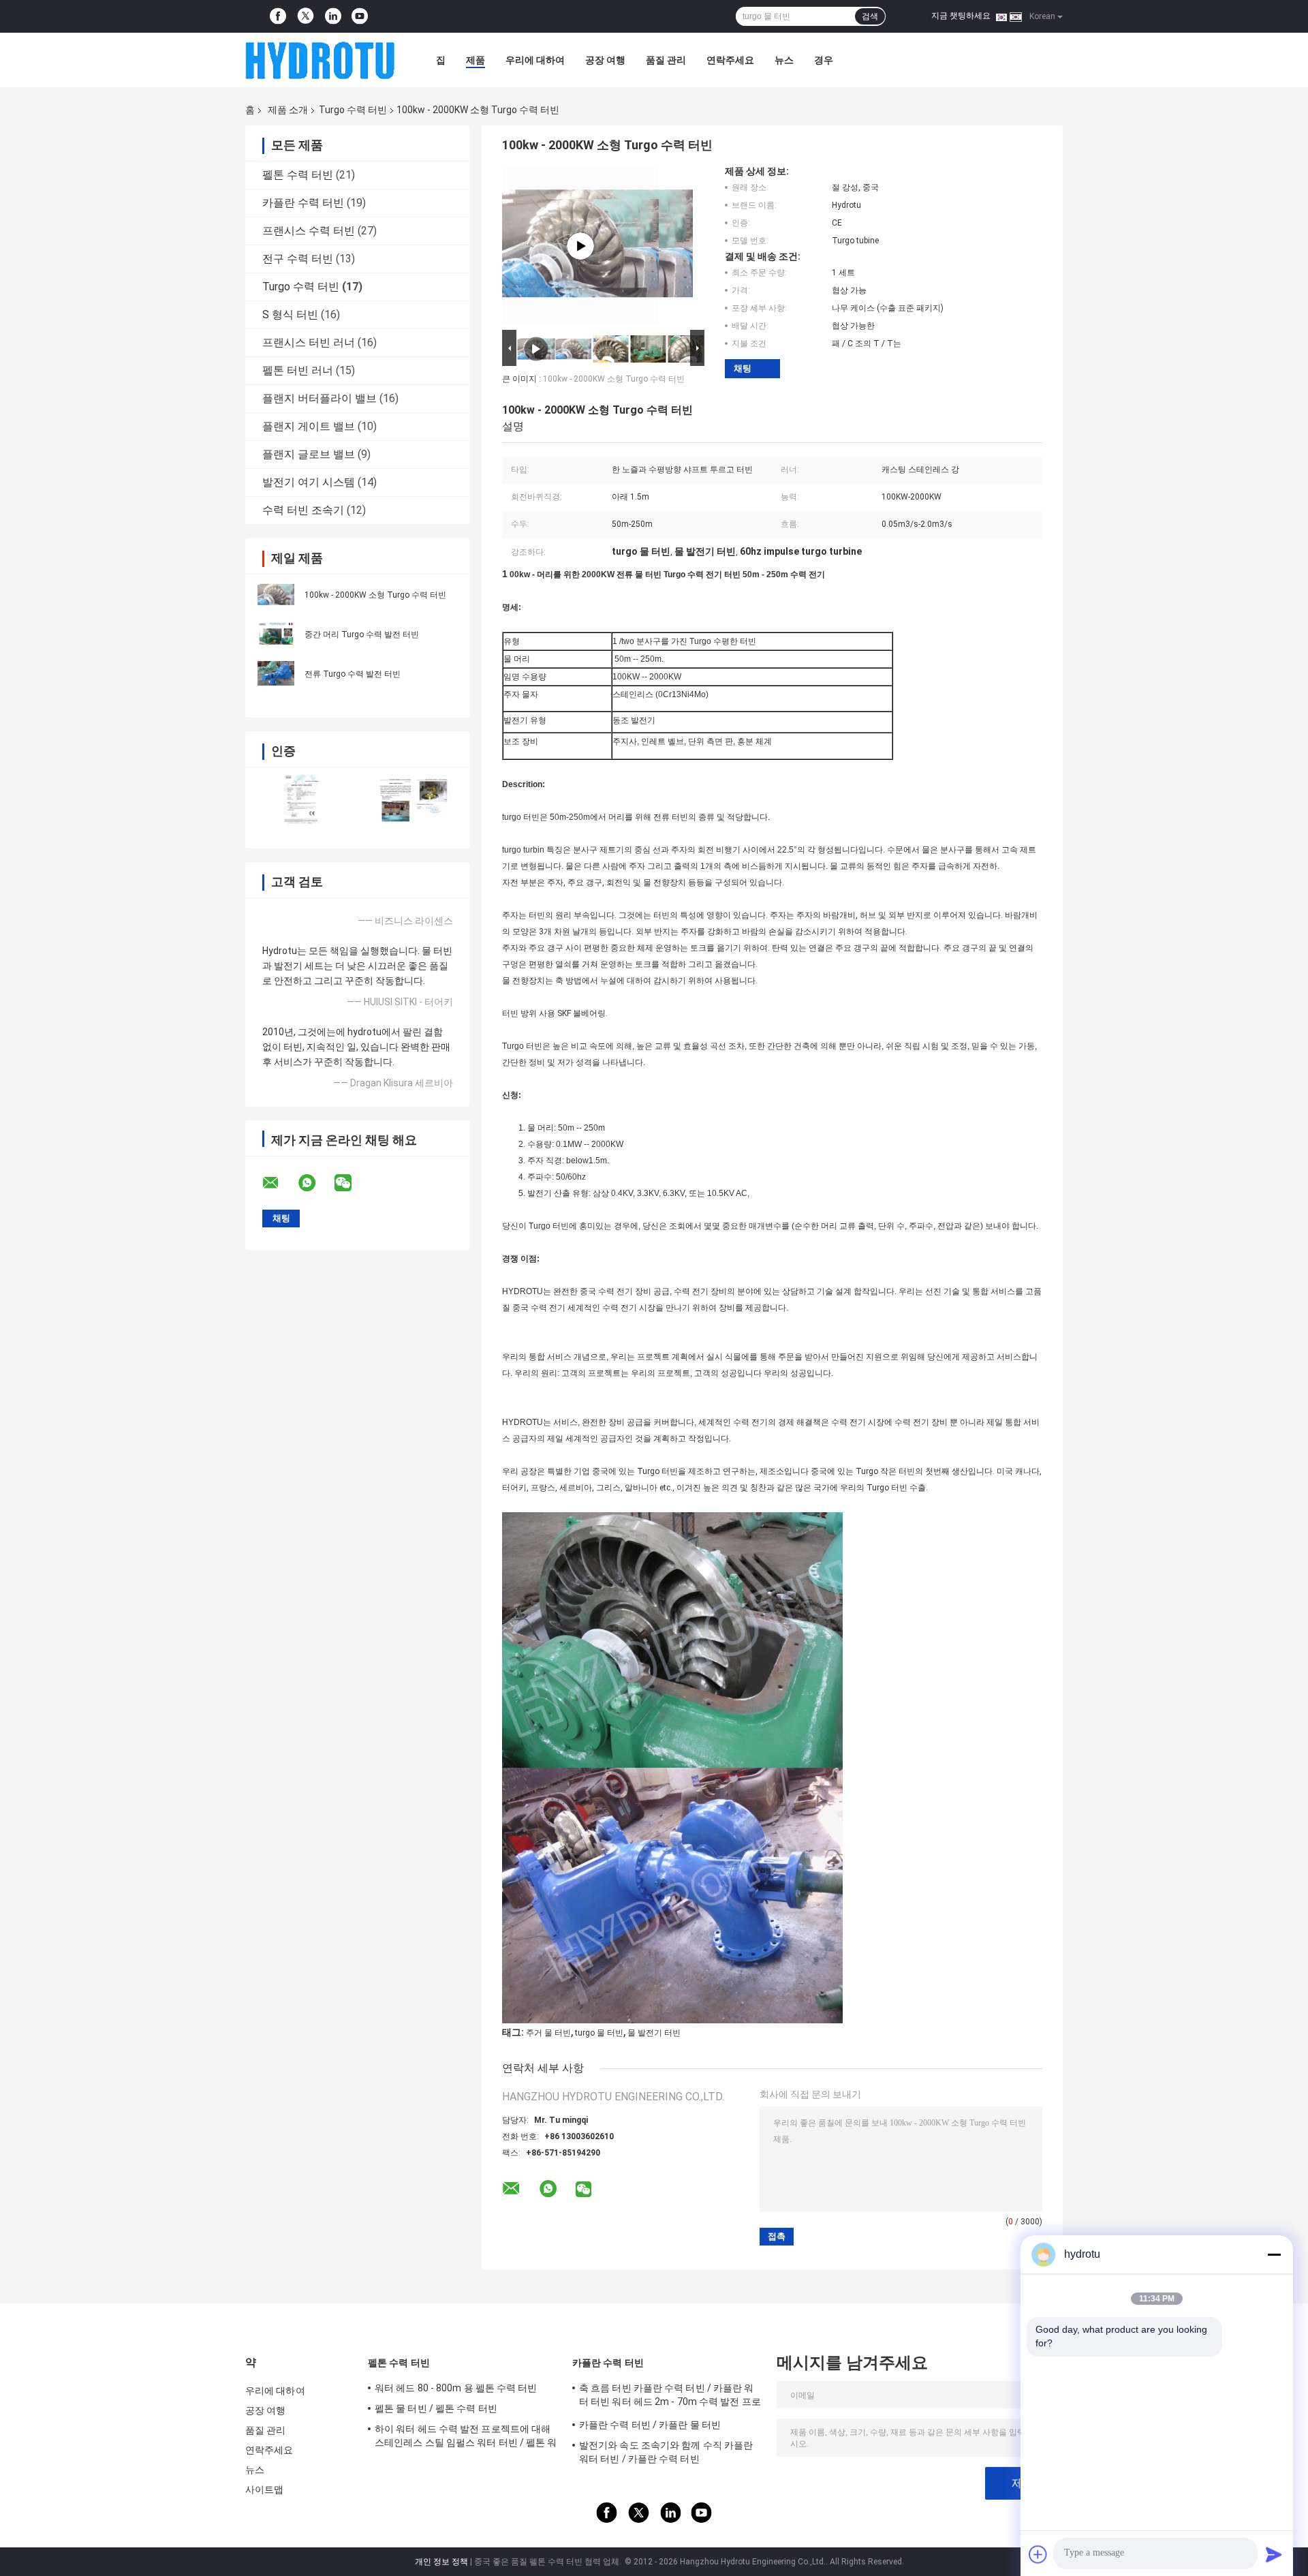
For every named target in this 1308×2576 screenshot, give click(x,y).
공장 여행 (605, 60)
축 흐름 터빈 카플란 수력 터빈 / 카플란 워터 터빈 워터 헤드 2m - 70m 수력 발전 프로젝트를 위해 (670, 2397)
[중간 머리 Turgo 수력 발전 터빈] (276, 634)
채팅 (743, 368)
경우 (824, 60)
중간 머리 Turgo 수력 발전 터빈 (362, 634)
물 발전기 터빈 (654, 2033)
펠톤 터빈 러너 (298, 370)
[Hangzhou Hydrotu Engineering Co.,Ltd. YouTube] (360, 16)
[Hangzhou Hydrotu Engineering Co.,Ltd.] (320, 60)
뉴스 (784, 60)
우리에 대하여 (535, 60)
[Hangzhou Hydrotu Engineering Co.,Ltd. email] (279, 1183)
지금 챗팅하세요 (961, 16)
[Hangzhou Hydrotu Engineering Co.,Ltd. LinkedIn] (333, 16)
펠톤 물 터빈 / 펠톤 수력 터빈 (436, 2408)
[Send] (1274, 2554)
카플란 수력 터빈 (303, 203)
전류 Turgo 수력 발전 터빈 (353, 674)
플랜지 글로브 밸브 (309, 454)
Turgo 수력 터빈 (353, 110)
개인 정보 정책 (441, 2562)
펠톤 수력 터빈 (298, 175)
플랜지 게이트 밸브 (309, 426)
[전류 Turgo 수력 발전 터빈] (276, 673)
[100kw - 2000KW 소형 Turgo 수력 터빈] (276, 594)
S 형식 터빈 (290, 315)
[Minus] (1274, 2254)
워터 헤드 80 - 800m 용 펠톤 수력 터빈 (456, 2388)
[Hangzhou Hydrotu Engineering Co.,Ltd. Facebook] (278, 16)
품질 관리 (666, 60)
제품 (476, 60)
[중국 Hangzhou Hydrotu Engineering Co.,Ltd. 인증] (301, 799)
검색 (870, 16)
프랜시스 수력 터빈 (309, 231)
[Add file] (1038, 2554)
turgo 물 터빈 (599, 2033)
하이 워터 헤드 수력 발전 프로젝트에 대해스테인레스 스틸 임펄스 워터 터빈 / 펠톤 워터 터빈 (466, 2438)
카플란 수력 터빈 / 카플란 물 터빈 (650, 2425)
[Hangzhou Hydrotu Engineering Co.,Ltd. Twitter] (306, 17)
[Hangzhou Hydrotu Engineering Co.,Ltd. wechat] (352, 1183)
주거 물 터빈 (548, 2033)
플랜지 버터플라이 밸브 (320, 398)
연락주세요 (730, 60)
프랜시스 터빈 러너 (309, 342)
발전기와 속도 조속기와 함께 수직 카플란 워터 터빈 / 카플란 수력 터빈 (666, 2452)
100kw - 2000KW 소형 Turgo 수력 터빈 (375, 595)
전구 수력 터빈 (298, 259)
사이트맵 (264, 2489)
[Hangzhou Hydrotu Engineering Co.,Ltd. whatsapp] (315, 1183)
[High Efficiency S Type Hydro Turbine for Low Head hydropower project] (580, 246)
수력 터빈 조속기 (303, 510)
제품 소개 (288, 110)
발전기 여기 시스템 (309, 482)
